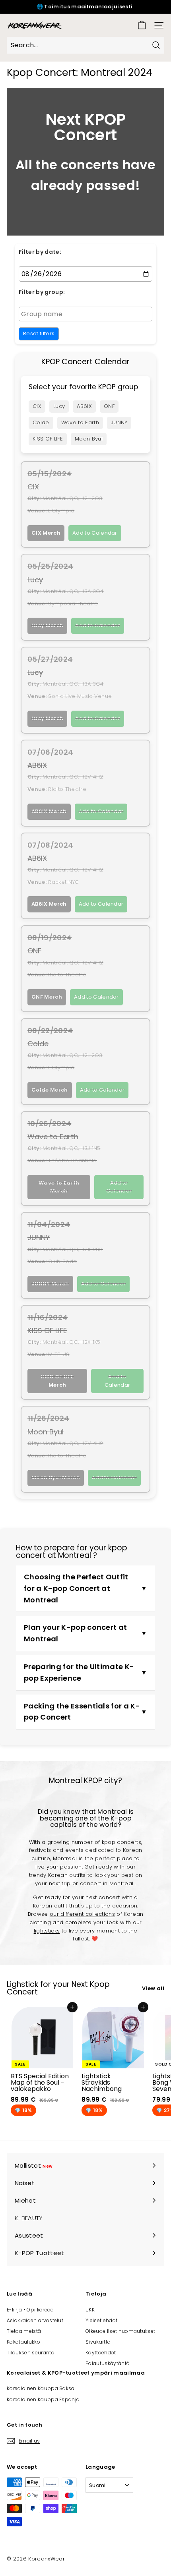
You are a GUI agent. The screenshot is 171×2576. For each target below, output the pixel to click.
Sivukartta (98, 2342)
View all (153, 1988)
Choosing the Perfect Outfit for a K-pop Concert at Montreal (76, 1588)
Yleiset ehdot (101, 2320)
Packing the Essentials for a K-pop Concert (82, 1712)
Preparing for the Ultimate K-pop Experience (79, 1672)
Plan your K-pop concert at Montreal (75, 1633)
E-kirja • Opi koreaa (30, 2310)
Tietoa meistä (24, 2331)
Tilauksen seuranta (31, 2353)
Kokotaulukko (23, 2342)
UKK (90, 2310)
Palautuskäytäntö (108, 2363)
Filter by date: (40, 252)
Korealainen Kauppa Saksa (41, 2388)
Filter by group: (42, 292)
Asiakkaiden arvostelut (35, 2320)
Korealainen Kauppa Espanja (43, 2399)
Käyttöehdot (101, 2353)
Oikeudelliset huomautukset (120, 2331)
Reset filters (39, 333)
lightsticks (47, 1931)
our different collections (82, 1914)
